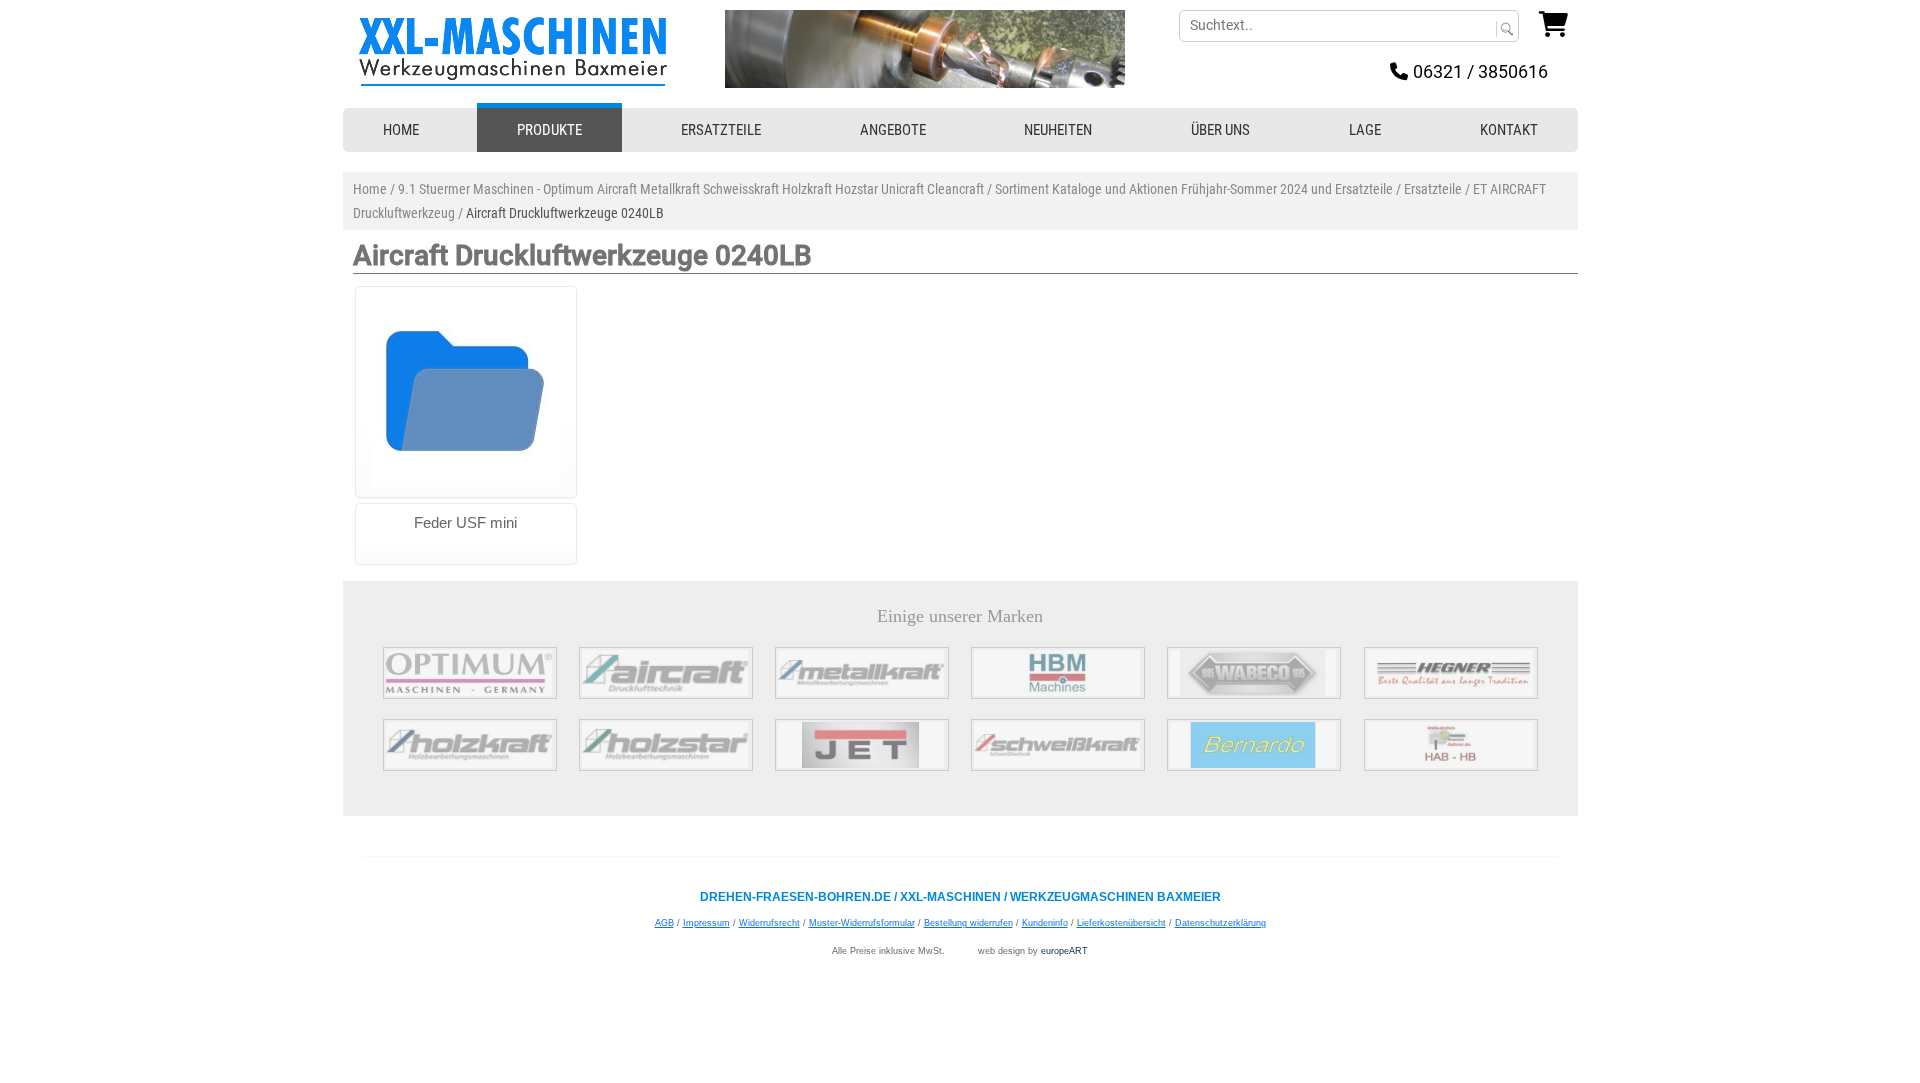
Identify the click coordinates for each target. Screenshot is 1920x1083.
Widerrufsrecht (769, 923)
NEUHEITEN (1058, 130)
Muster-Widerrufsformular (862, 923)
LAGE (1365, 130)
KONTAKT (1509, 130)
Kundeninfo (1045, 923)
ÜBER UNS (1220, 130)
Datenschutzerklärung (1220, 923)
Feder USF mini (465, 522)
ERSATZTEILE (721, 130)
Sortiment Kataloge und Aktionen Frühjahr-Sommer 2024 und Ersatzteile (1194, 189)
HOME (401, 130)
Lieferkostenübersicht (1121, 923)
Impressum (706, 923)
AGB (664, 923)
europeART (1064, 951)
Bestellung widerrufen (968, 923)
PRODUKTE (549, 130)
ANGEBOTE (893, 130)
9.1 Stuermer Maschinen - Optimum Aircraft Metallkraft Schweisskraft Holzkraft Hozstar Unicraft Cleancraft (691, 189)
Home (370, 189)
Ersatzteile (1433, 189)
